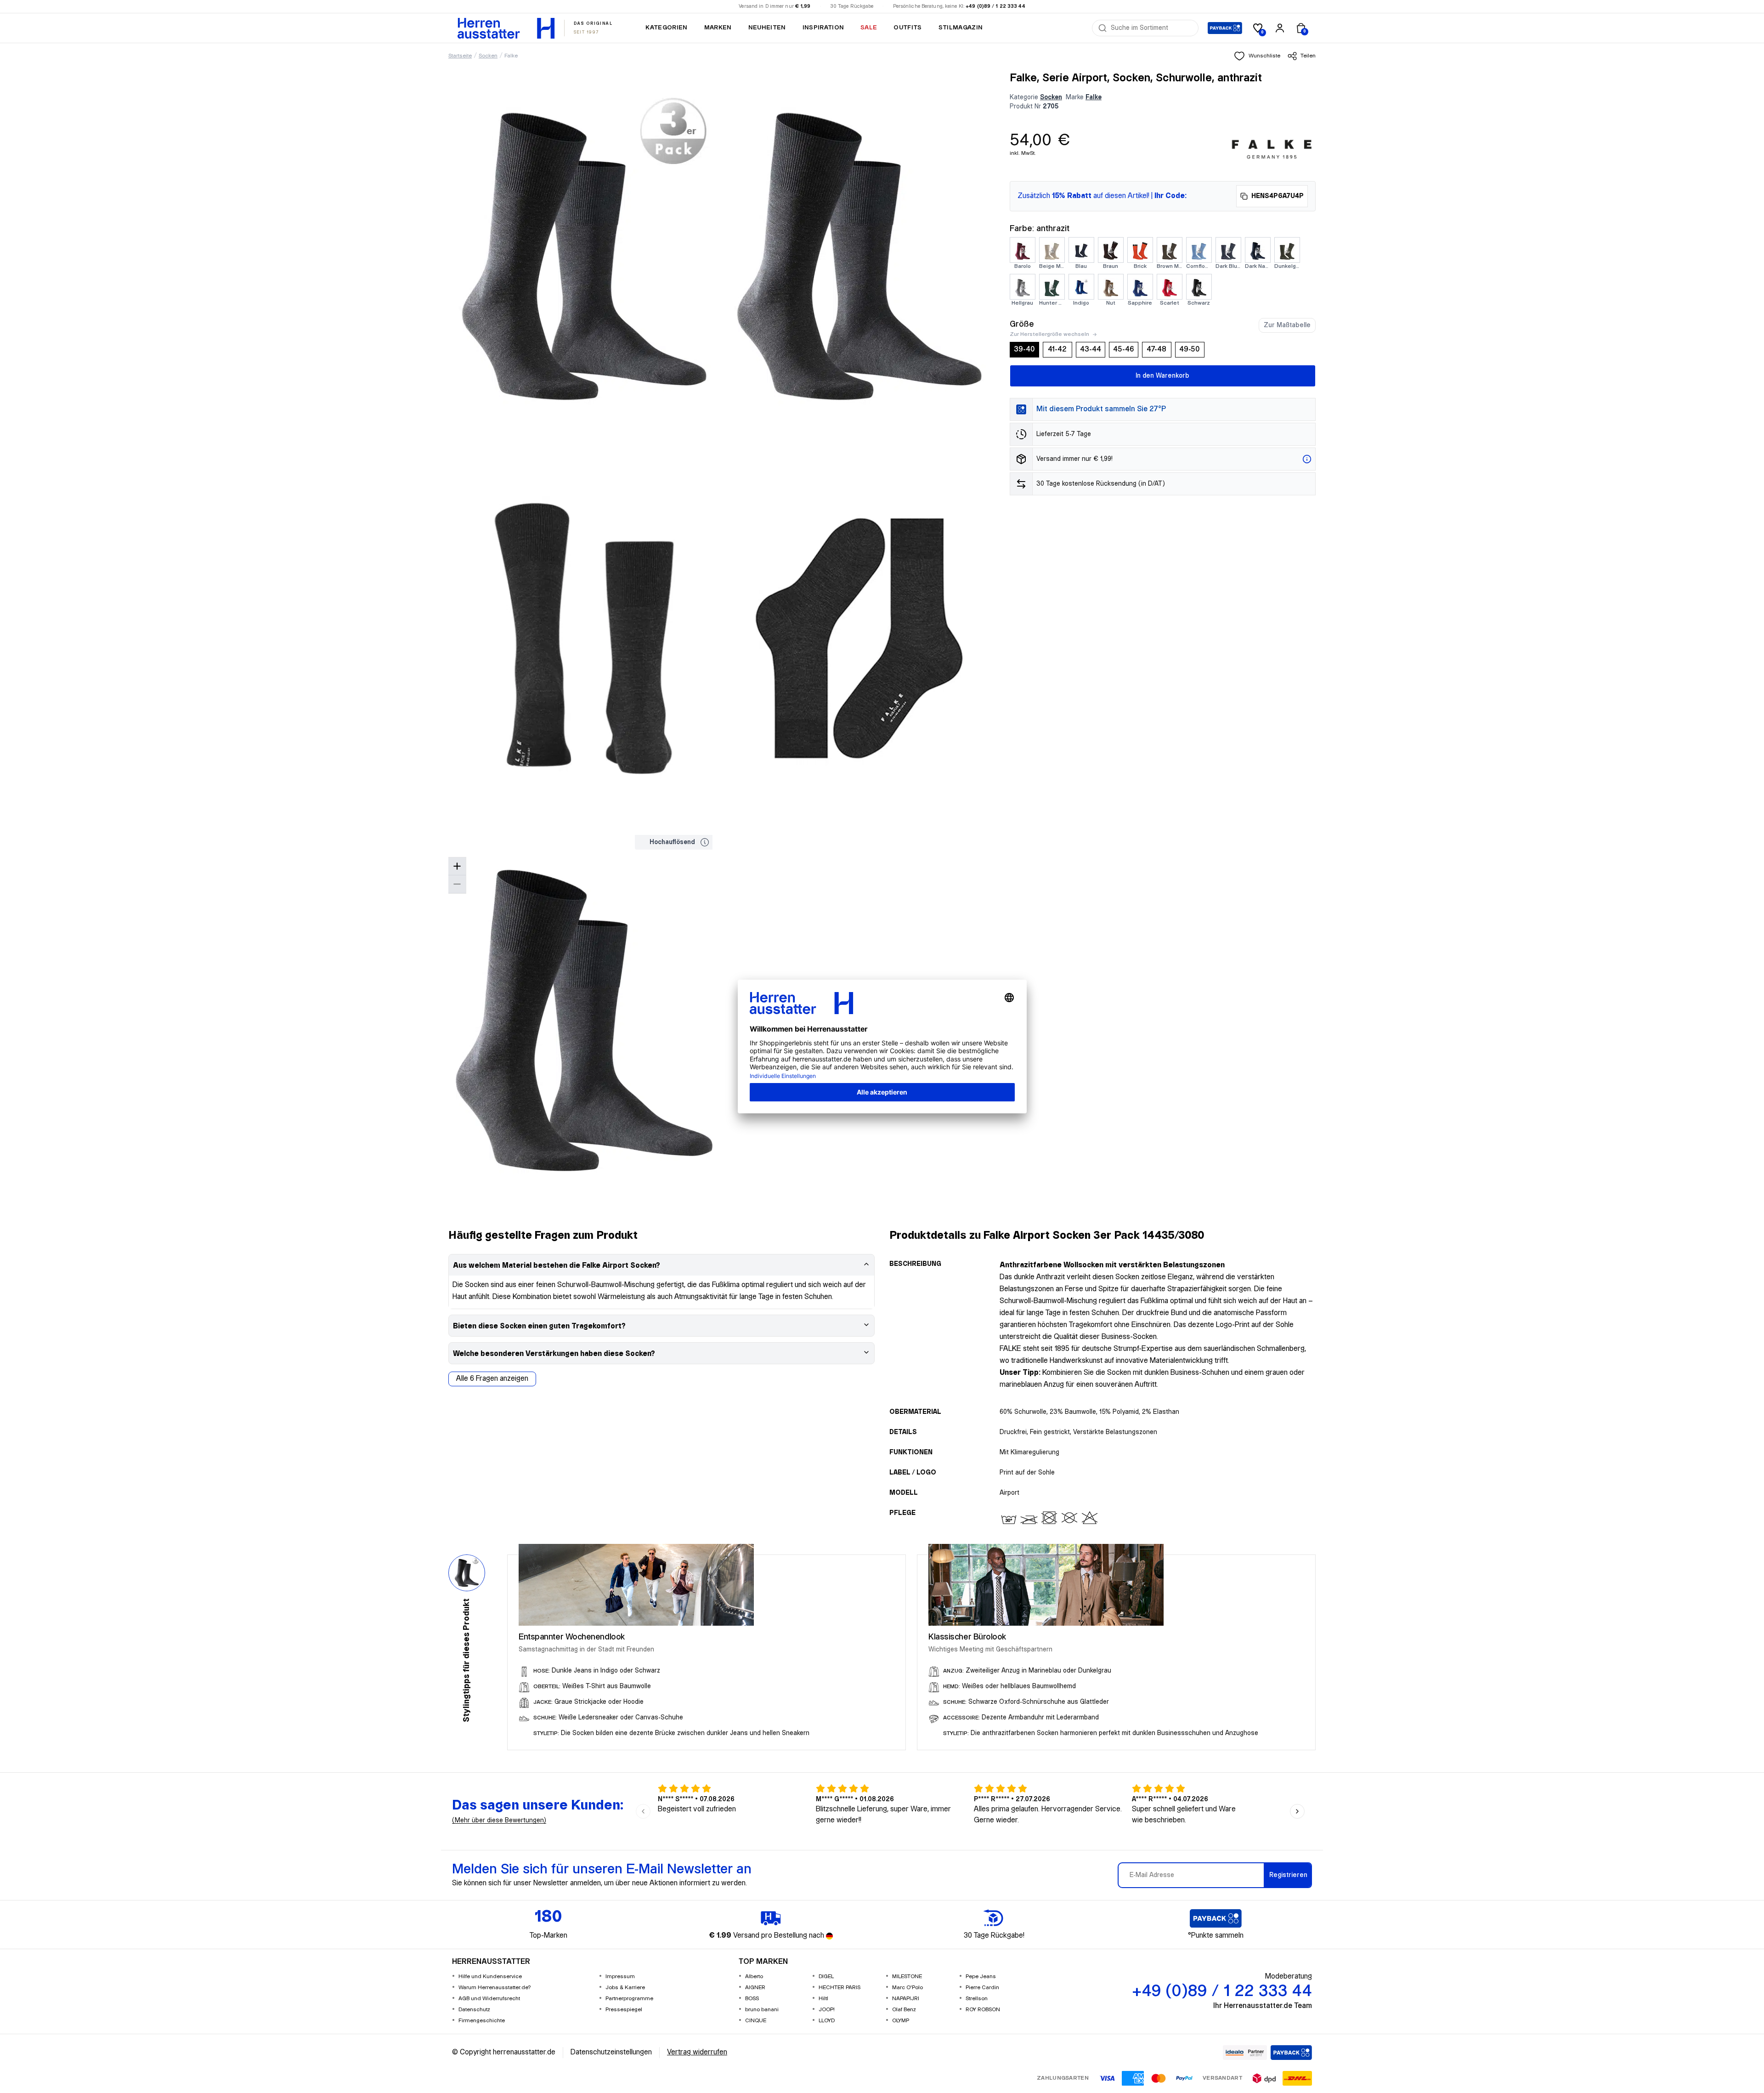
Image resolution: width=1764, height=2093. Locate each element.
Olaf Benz (904, 2010)
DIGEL (826, 1977)
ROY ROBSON (983, 2010)
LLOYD (827, 2021)
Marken (718, 28)
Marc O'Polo (907, 1988)
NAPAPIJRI (906, 1999)
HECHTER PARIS (840, 1988)
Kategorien (666, 28)
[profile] (1280, 28)
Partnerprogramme (629, 1999)
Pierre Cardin (982, 1988)
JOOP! (827, 2010)
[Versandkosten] (1307, 459)
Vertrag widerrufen (697, 2052)
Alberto (754, 1977)
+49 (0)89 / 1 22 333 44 (995, 6)
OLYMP (901, 2021)
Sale (869, 28)
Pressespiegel (624, 2010)
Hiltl (823, 1999)
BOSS (752, 1999)
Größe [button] (1022, 324)
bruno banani (762, 2010)
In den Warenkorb (1162, 376)
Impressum (620, 1977)
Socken (488, 56)
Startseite (460, 56)
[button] (1257, 56)
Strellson (977, 1999)
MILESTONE (907, 1977)
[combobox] (1152, 28)
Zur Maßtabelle (1287, 325)
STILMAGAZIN (961, 28)
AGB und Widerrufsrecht (489, 1999)
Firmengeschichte (482, 2021)
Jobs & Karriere (625, 1988)
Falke (511, 56)
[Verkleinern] (457, 884)
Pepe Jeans (981, 1977)
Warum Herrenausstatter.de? (495, 1988)
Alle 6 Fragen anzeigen (492, 1379)
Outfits (907, 28)
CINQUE (756, 2021)
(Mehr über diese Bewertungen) (499, 1821)
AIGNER (755, 1988)
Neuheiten (767, 28)
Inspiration (823, 28)
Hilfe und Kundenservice (490, 1977)
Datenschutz (474, 2010)
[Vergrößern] (457, 866)
